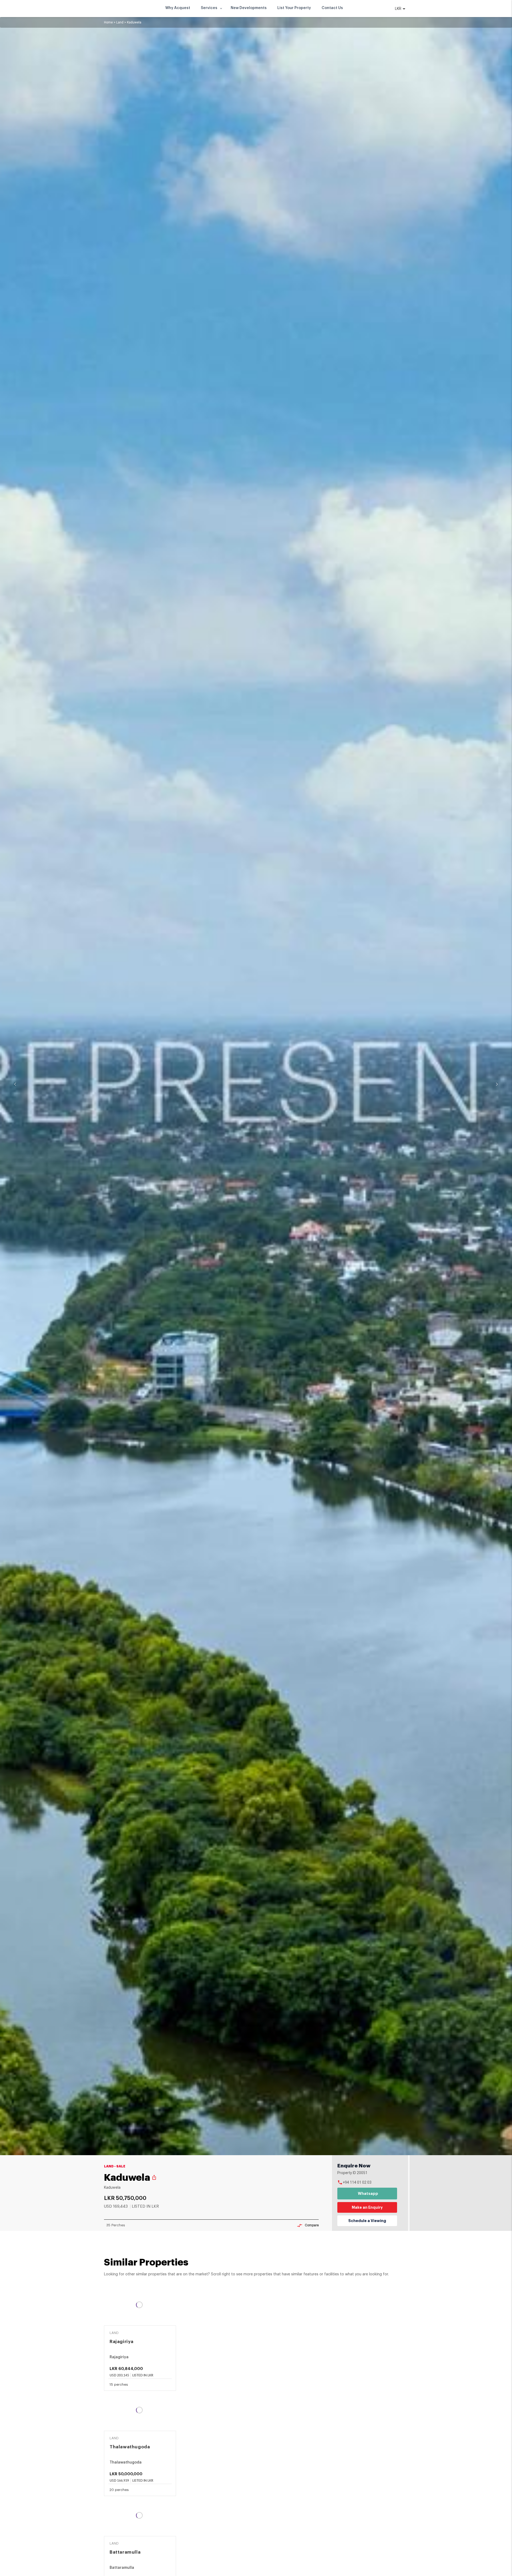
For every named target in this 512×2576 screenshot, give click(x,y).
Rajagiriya (122, 2342)
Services (209, 8)
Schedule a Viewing (367, 2221)
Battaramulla (125, 2552)
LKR (399, 9)
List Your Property (294, 8)
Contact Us (332, 8)
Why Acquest (178, 8)
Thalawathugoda (130, 2447)
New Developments (249, 8)
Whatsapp (368, 2194)
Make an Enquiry (367, 2207)
